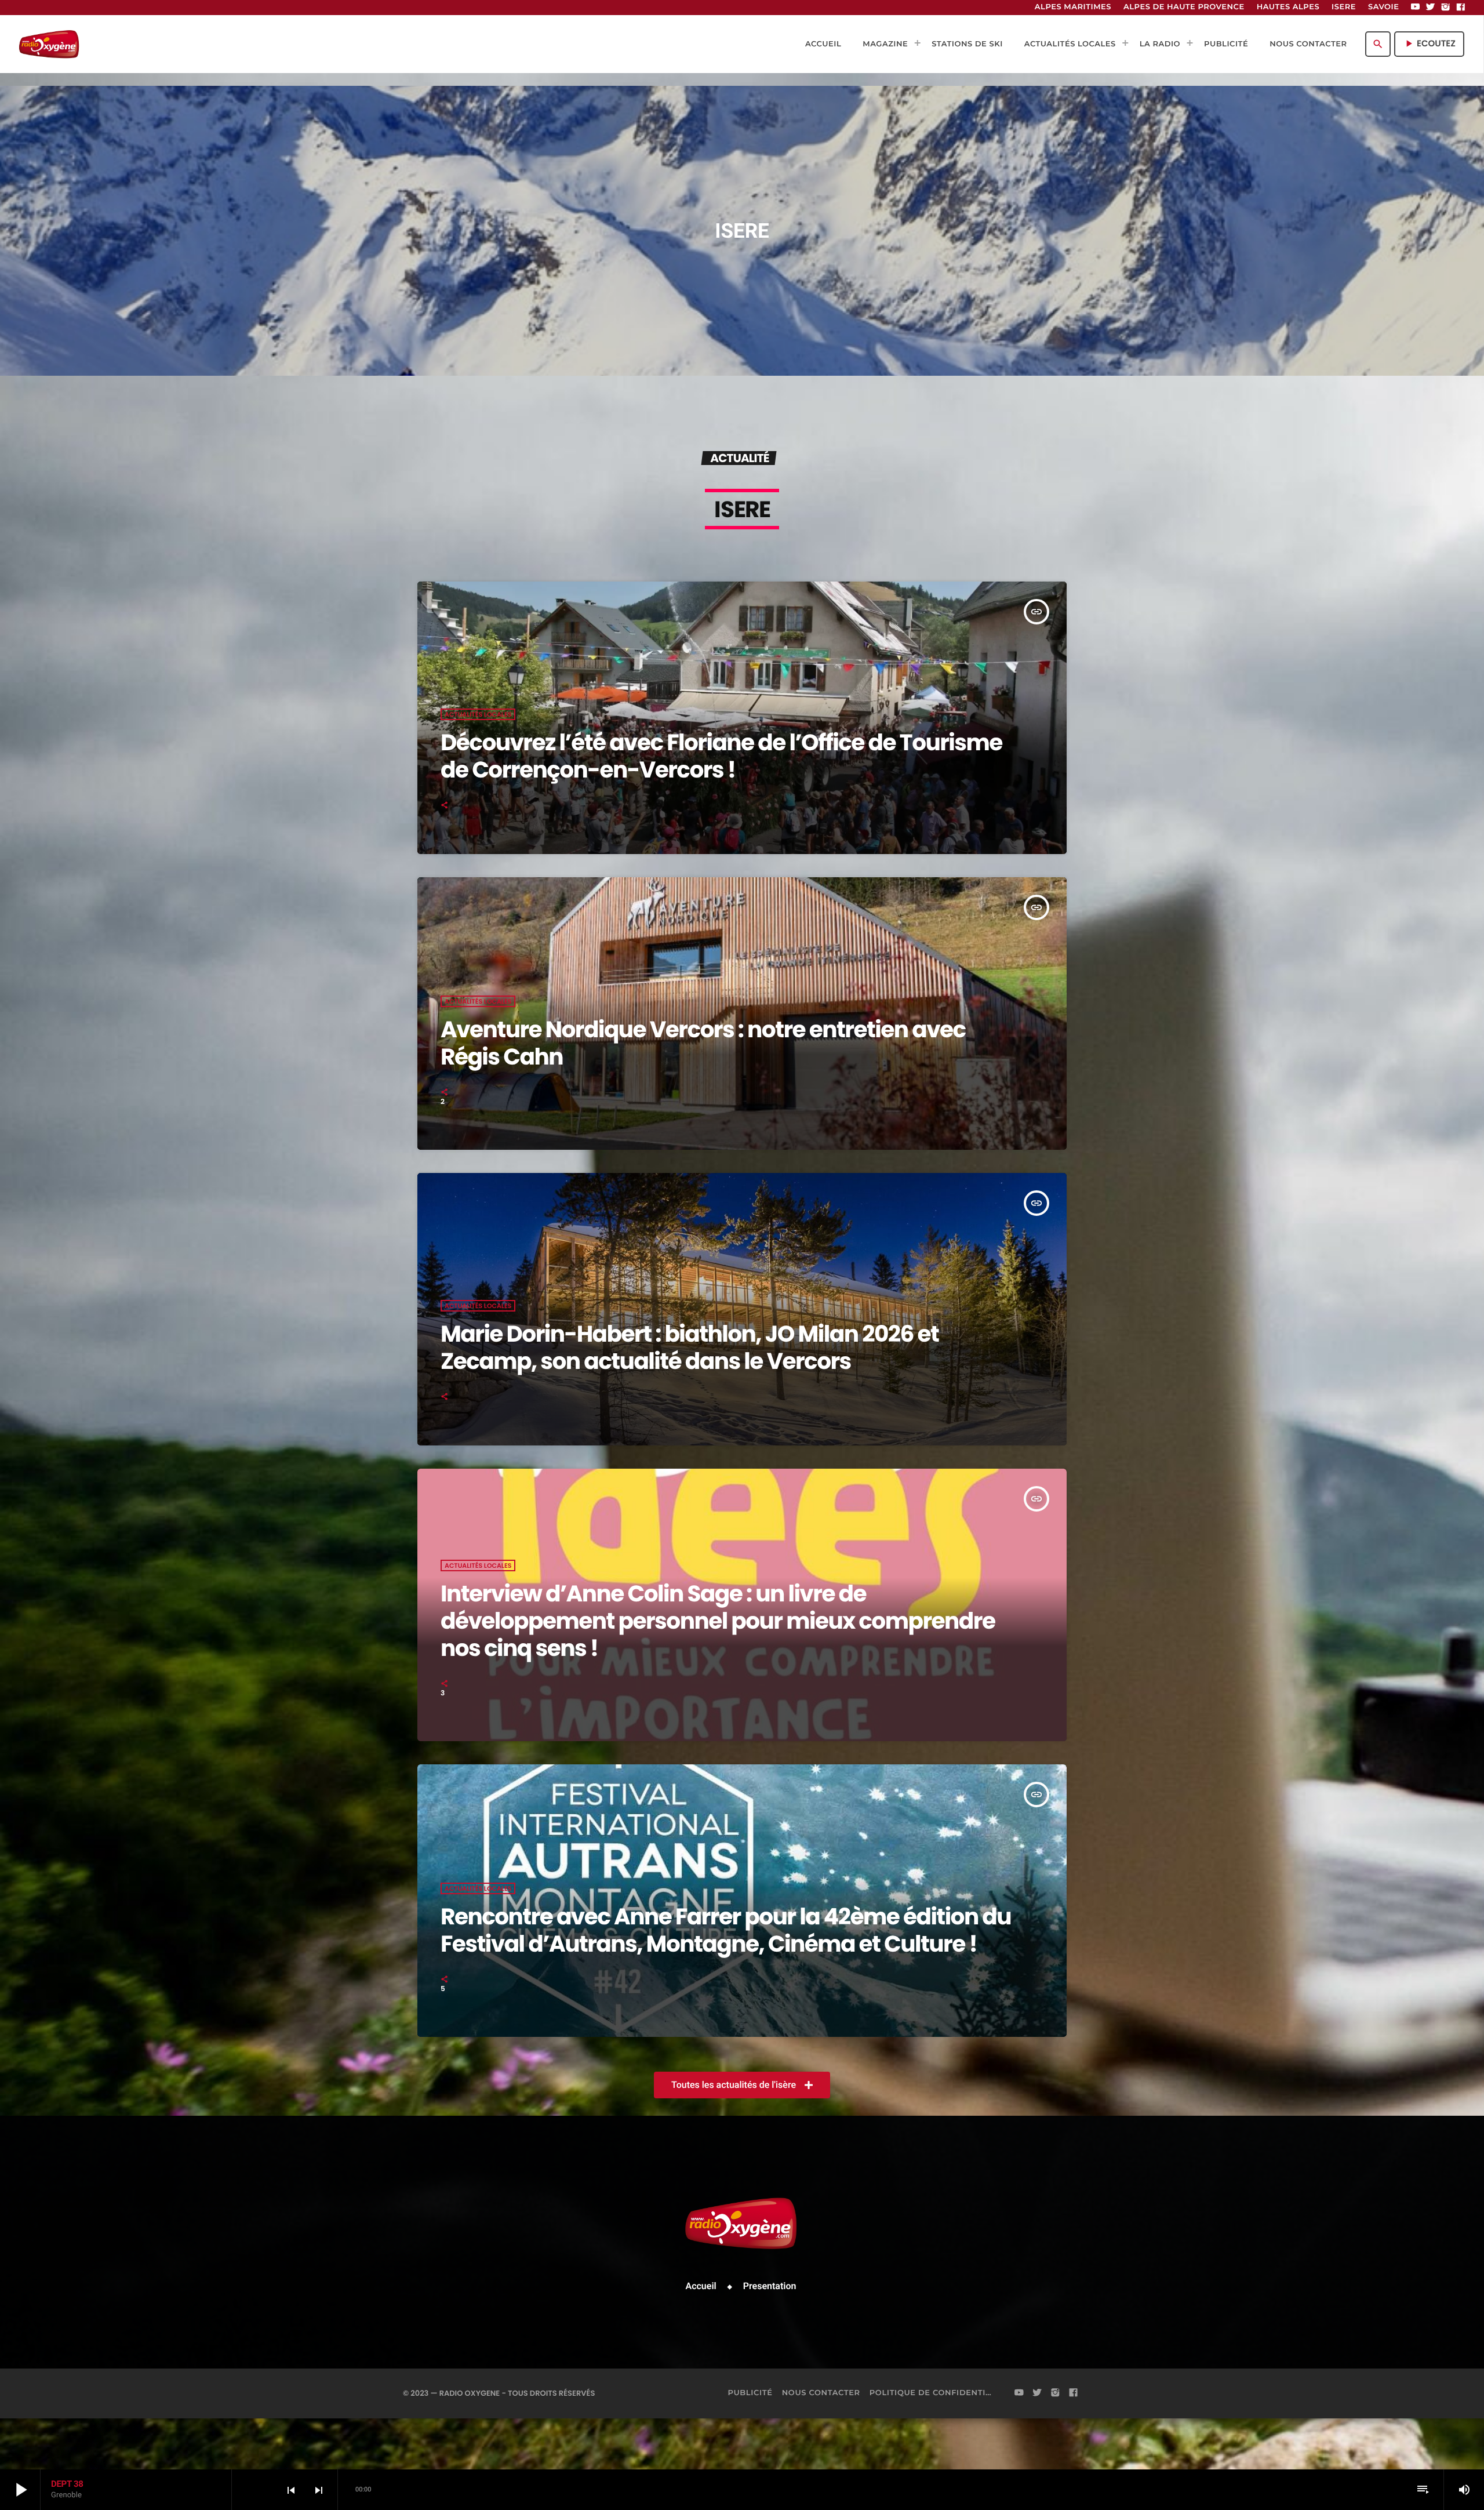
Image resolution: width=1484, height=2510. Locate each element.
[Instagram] (1446, 8)
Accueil (701, 2286)
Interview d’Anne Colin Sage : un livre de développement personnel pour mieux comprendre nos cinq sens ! (718, 1621)
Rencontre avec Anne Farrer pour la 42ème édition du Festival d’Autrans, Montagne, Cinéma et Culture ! (726, 1930)
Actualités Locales (478, 714)
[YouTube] (1416, 8)
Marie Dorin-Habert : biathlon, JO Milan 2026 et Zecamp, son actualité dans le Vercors (690, 1347)
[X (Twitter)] (1431, 8)
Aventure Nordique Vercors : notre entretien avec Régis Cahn (703, 1043)
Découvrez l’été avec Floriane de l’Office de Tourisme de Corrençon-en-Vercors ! (721, 756)
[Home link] (49, 44)
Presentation (770, 2286)
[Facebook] (1461, 8)
